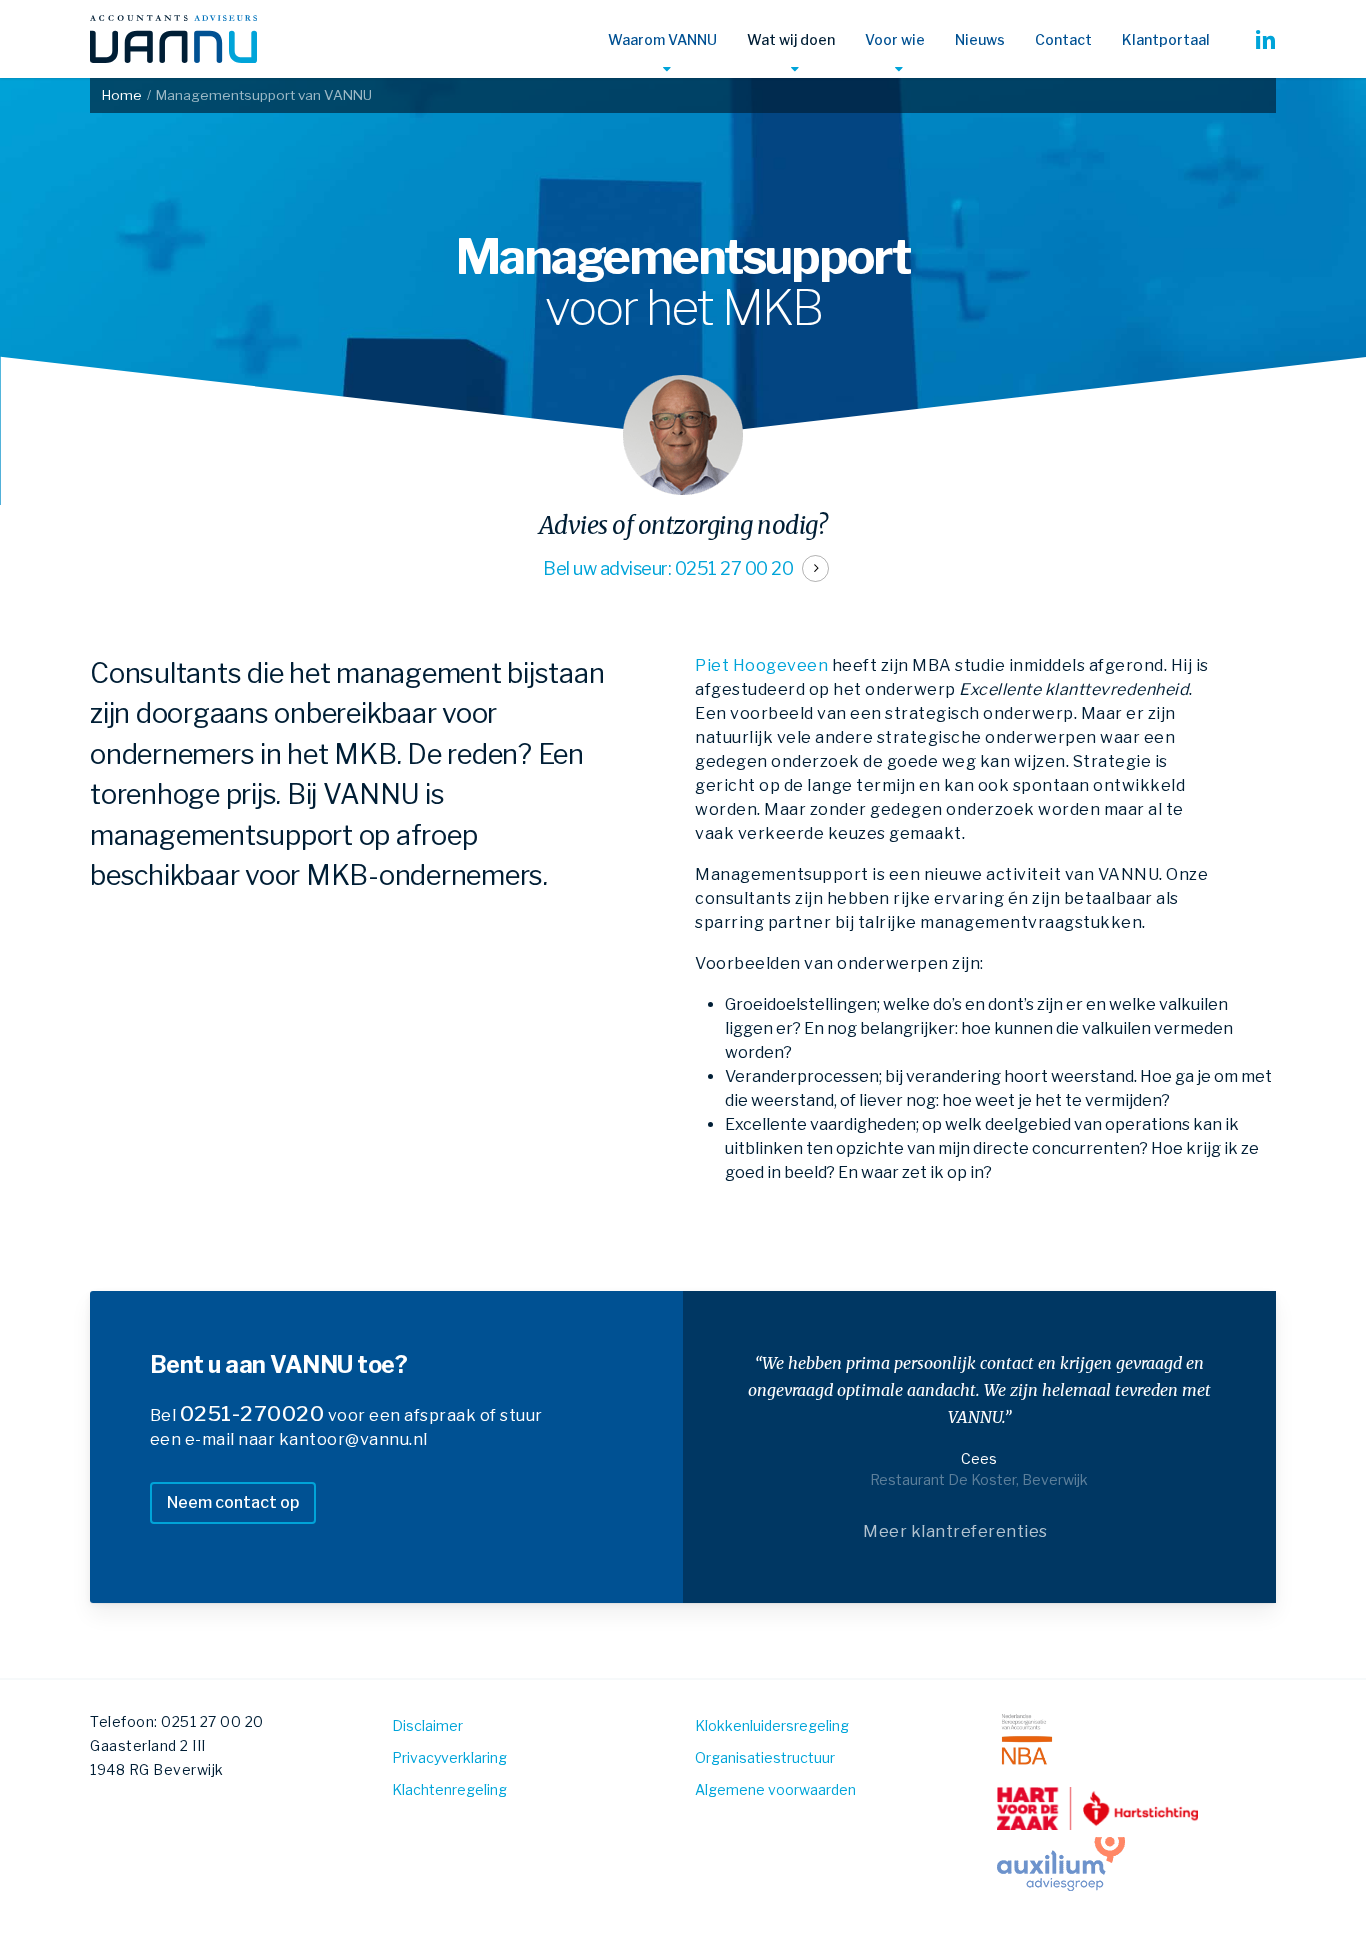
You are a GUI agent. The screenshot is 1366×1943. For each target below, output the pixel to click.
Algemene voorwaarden (775, 1789)
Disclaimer (427, 1725)
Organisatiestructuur (765, 1757)
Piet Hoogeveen (761, 665)
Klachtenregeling (449, 1789)
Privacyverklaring (449, 1757)
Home (122, 95)
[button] (233, 1503)
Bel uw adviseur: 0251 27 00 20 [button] (668, 568)
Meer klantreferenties (955, 1531)
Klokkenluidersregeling (772, 1725)
